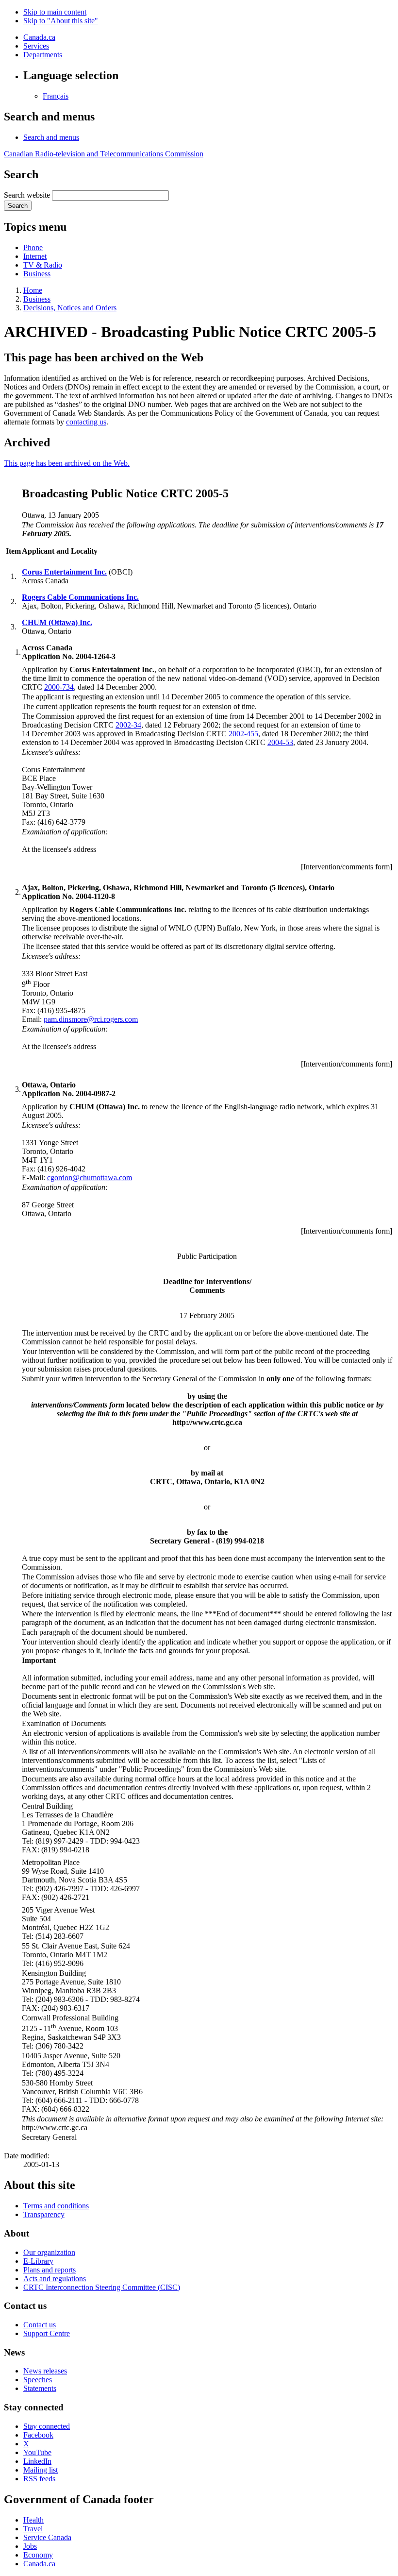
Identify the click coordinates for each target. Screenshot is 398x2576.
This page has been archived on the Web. (67, 463)
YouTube (37, 2452)
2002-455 (243, 734)
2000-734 (59, 687)
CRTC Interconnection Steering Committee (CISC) (102, 2287)
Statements (40, 2388)
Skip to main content (55, 12)
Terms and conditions (56, 2206)
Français (56, 96)
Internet (35, 256)
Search (18, 206)
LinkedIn (37, 2461)
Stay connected (47, 2426)
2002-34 (128, 725)
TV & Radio (43, 265)
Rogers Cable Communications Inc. (80, 597)
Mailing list (41, 2470)
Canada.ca (39, 37)
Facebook (38, 2435)
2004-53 (280, 742)
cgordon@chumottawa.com (90, 1178)
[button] (51, 137)
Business (37, 274)
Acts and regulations (55, 2279)
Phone (33, 247)
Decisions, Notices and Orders (70, 308)
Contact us (40, 2325)
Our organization (49, 2252)
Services (36, 46)
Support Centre (47, 2333)
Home (33, 290)
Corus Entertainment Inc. (64, 572)
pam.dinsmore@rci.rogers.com (91, 1019)
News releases (45, 2371)
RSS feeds (39, 2479)
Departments (43, 55)
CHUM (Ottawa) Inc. (57, 622)
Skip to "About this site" (61, 21)
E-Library (38, 2261)
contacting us (86, 422)
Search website (27, 195)
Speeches (38, 2380)
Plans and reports (50, 2270)
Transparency (44, 2214)
